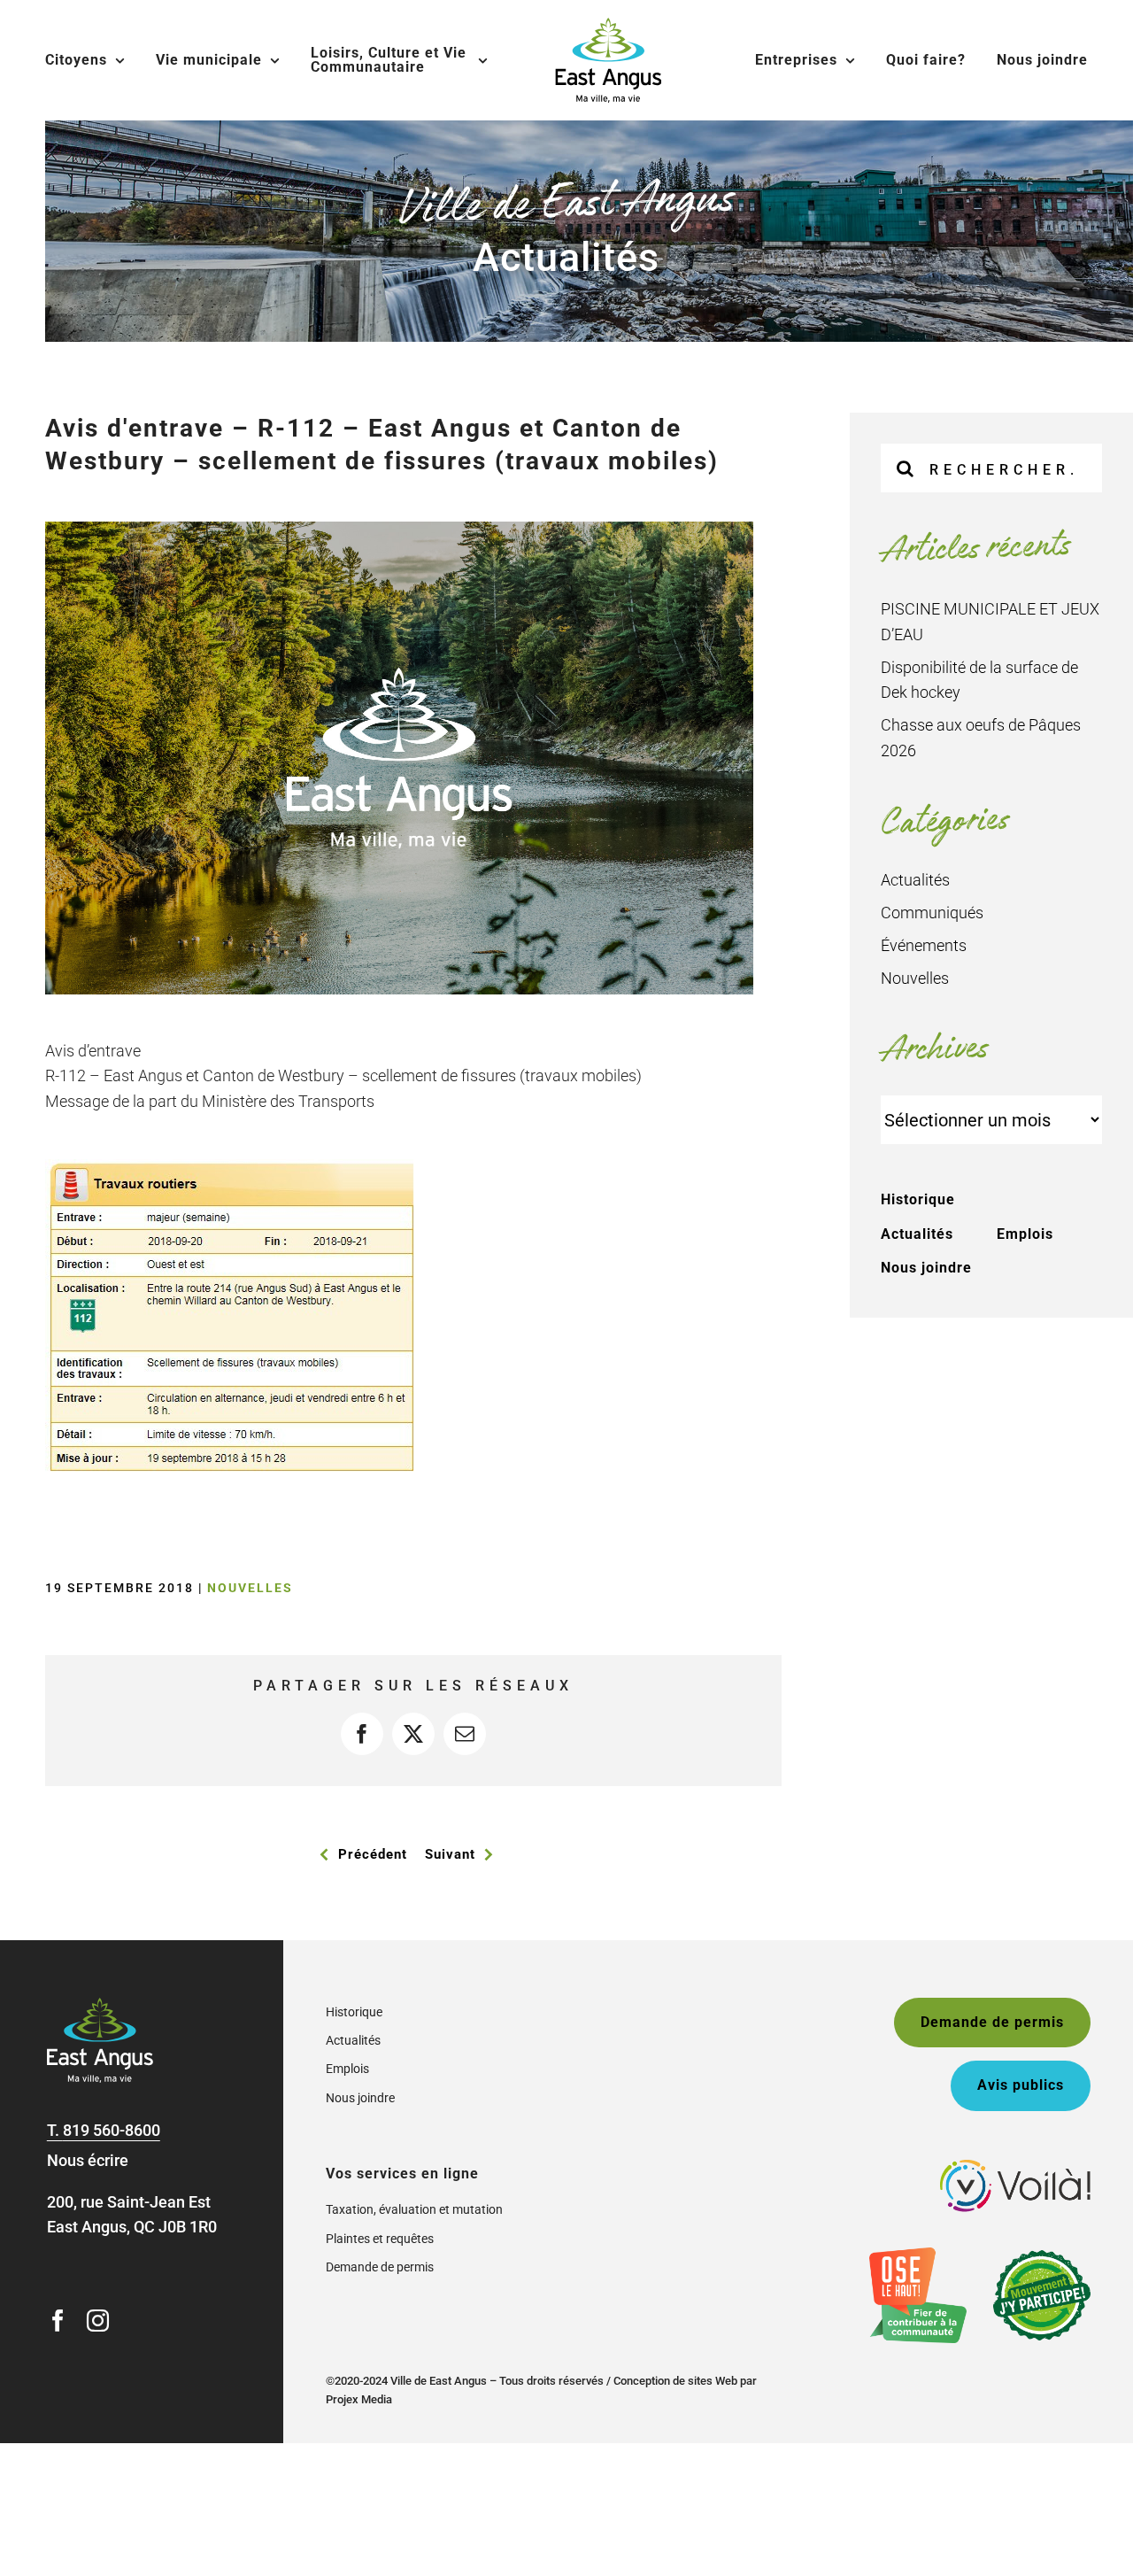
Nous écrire (88, 2160)
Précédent (373, 1854)
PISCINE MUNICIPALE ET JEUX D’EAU (990, 622)
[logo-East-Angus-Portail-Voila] (1015, 2167)
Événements (924, 945)
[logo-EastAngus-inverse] (100, 2005)
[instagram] (98, 2321)
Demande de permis (380, 2267)
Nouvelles (250, 1588)
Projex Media (359, 2399)
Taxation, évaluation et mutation (414, 2209)
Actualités (915, 880)
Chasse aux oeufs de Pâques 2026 (981, 738)
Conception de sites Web (675, 2381)
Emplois (1025, 1234)
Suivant (450, 1854)
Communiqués (932, 913)
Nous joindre (926, 1268)
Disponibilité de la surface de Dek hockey (979, 680)
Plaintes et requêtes (380, 2239)
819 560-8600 (112, 2130)
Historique (918, 1199)
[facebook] (58, 2321)
